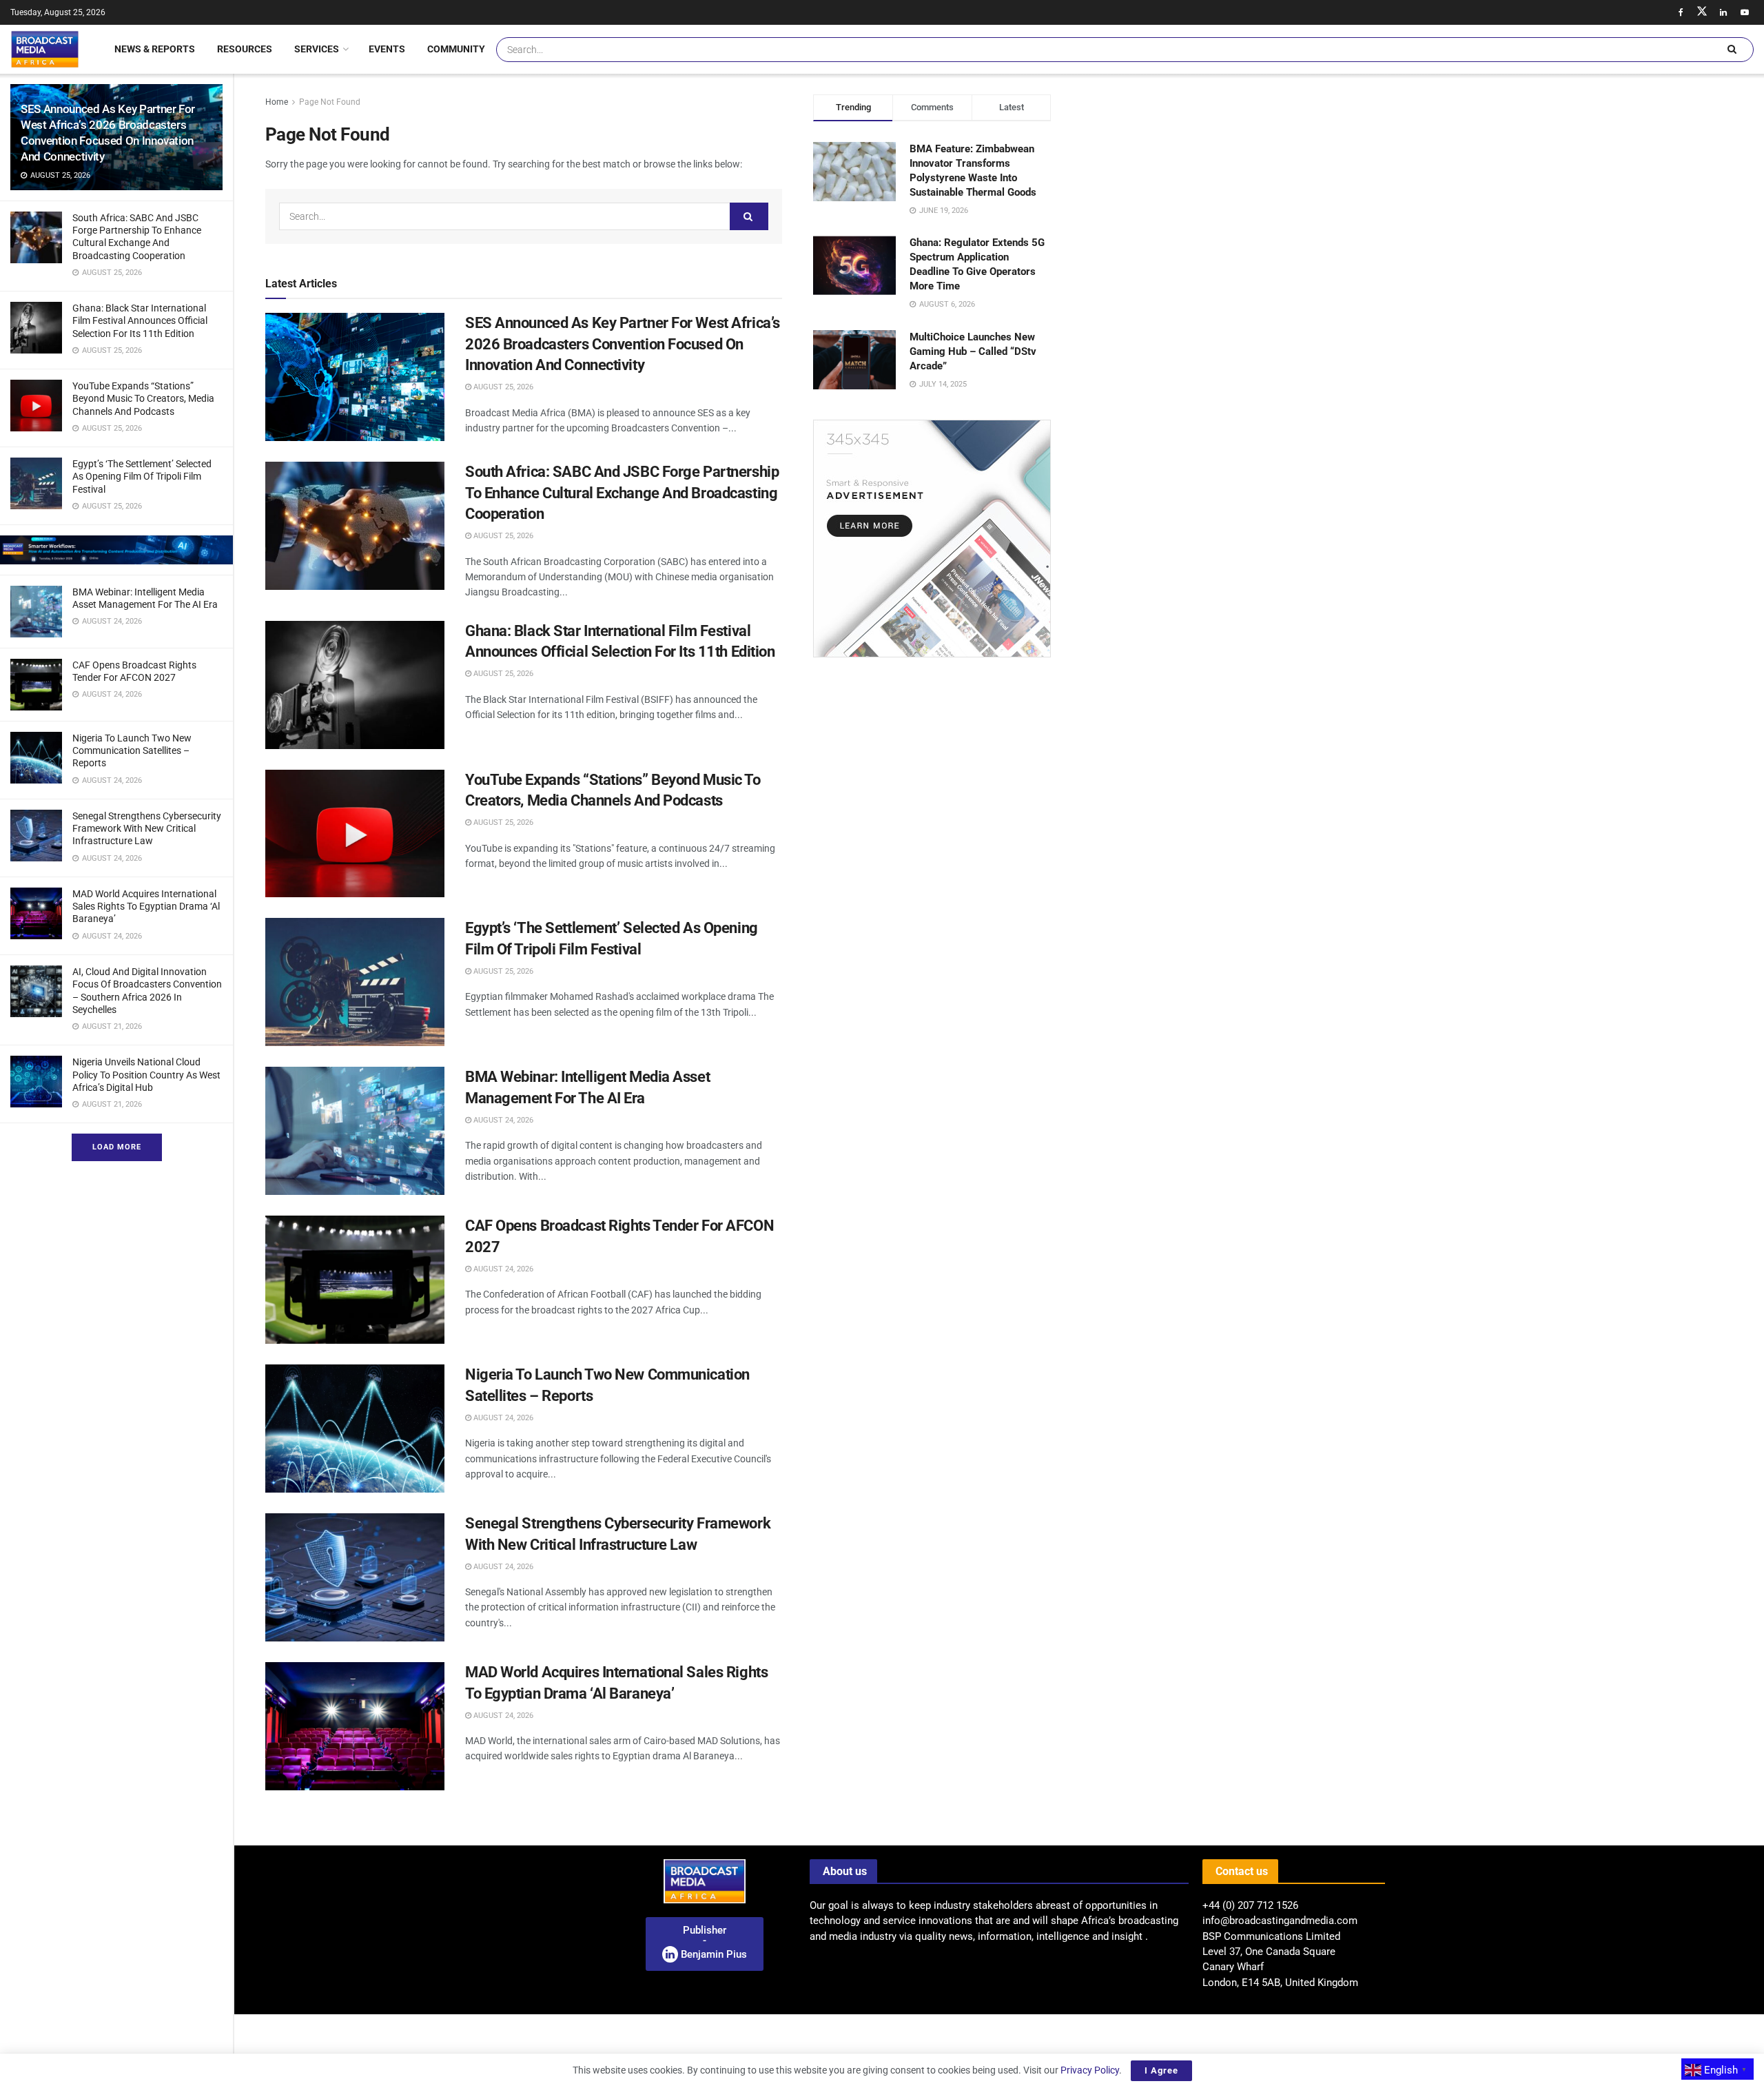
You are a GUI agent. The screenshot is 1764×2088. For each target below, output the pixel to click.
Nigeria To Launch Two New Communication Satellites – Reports (132, 750)
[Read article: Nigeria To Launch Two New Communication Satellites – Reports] (355, 1429)
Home (277, 102)
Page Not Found (330, 102)
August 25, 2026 (502, 387)
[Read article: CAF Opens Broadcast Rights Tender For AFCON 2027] (355, 1280)
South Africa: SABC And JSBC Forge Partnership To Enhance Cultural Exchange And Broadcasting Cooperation (622, 493)
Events (387, 49)
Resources (245, 49)
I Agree (1161, 2070)
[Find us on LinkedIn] (1723, 12)
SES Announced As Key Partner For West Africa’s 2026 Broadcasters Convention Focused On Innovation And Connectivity (623, 344)
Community (456, 49)
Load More (117, 1147)
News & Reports (155, 49)
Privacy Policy (1090, 2070)
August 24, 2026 (502, 1120)
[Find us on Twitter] (1702, 12)
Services (317, 49)
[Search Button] (1732, 50)
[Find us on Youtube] (1745, 12)
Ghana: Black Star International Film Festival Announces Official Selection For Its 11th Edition (140, 320)
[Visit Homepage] (45, 49)
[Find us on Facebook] (1681, 12)
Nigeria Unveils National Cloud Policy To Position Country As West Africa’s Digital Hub (146, 1074)
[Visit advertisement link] (116, 550)
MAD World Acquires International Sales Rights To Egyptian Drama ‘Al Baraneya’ (146, 906)
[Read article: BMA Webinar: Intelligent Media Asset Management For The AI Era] (355, 1131)
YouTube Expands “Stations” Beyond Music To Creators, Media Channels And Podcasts (143, 398)
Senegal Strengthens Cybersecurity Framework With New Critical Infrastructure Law (147, 828)
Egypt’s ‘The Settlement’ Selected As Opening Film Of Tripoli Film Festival (142, 476)
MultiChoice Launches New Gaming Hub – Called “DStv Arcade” (973, 351)
